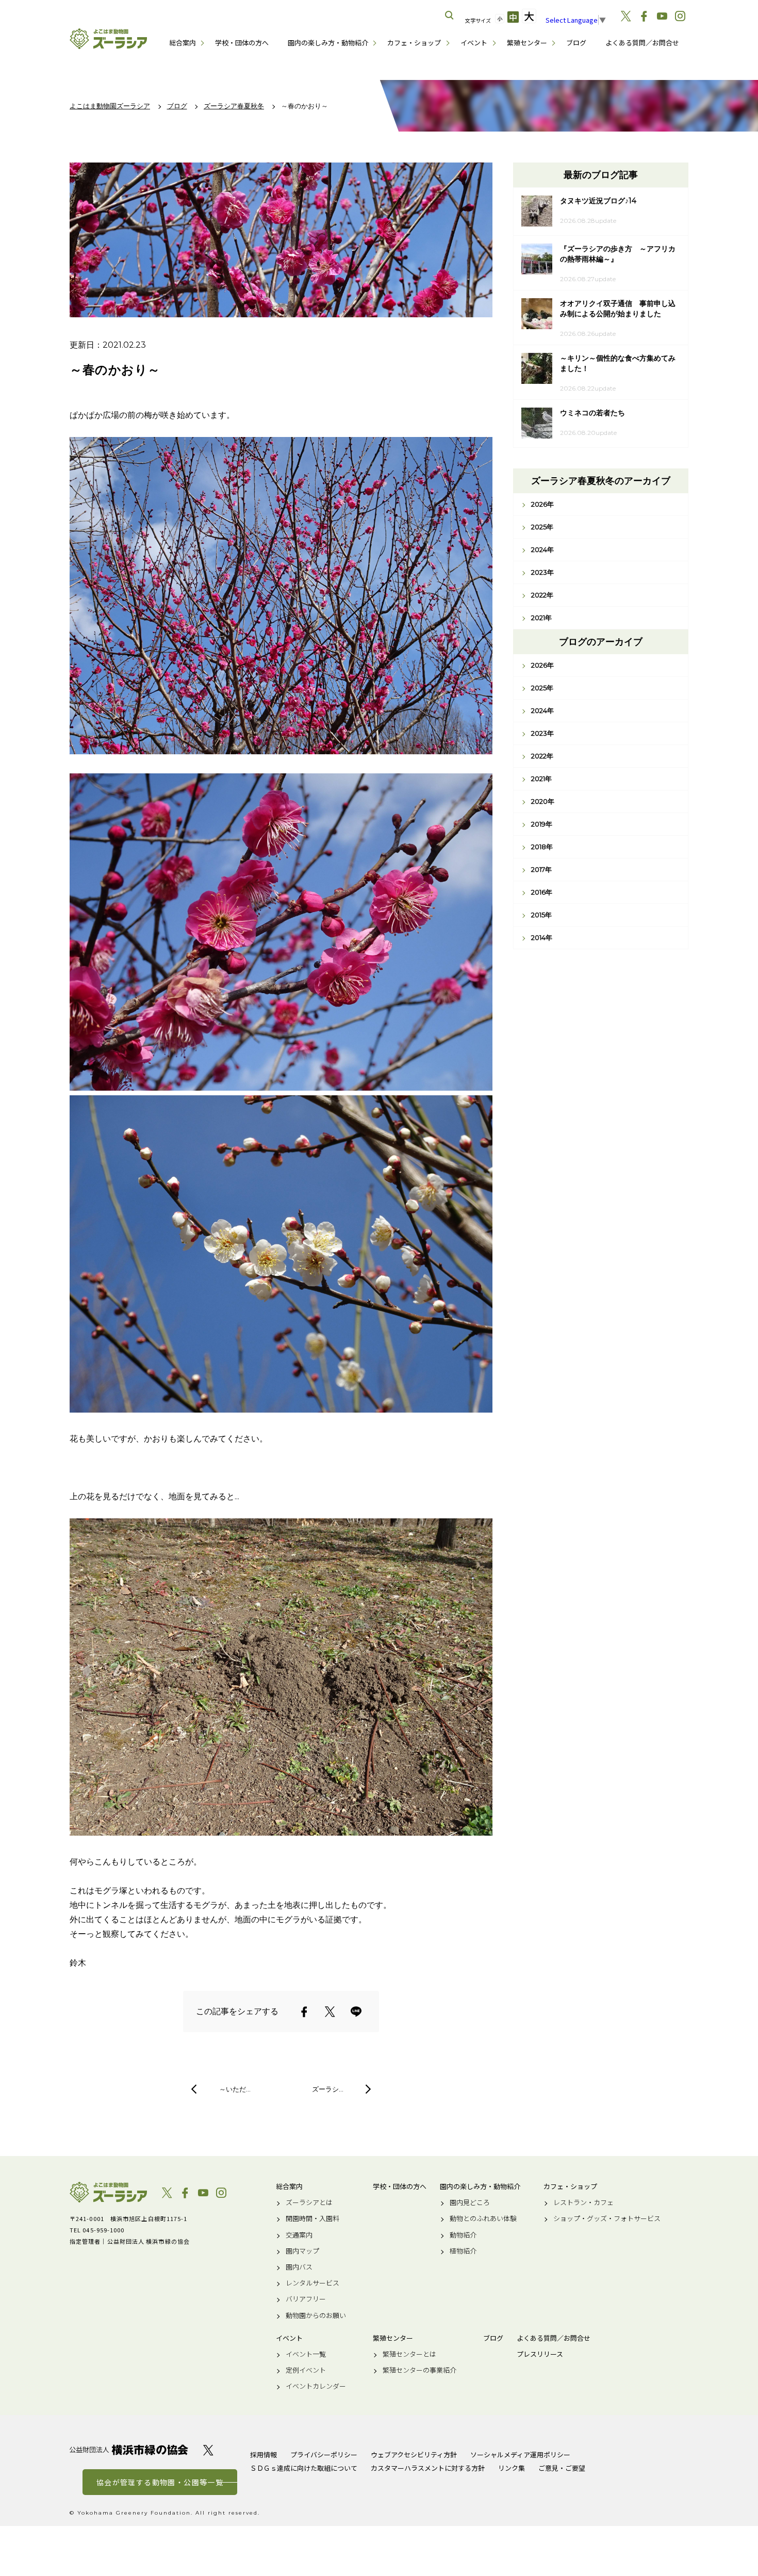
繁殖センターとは (409, 2354)
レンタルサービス (312, 2283)
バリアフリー (306, 2299)
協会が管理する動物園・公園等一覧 (160, 2482)
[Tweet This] (330, 2012)
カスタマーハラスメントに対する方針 (428, 2468)
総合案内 (183, 43)
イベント (474, 43)
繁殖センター (527, 43)
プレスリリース (540, 2354)
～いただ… (235, 2089)
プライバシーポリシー (324, 2455)
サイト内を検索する (450, 15)
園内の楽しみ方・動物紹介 (328, 43)
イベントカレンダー (316, 2386)
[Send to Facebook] (304, 2012)
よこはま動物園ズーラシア (108, 2192)
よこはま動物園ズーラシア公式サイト (108, 39)
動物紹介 (463, 2235)
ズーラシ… (328, 2089)
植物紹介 (463, 2251)
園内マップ (302, 2251)
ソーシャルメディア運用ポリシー (520, 2455)
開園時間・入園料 (312, 2218)
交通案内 (299, 2235)
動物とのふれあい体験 (483, 2218)
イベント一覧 (306, 2354)
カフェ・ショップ (414, 43)
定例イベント (306, 2370)
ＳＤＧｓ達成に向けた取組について (304, 2468)
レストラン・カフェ (583, 2202)
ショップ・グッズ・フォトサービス (607, 2218)
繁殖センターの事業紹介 (419, 2370)
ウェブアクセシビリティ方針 (414, 2455)
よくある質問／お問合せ (642, 43)
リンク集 (512, 2468)
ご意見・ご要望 (562, 2468)
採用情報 (263, 2455)
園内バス (299, 2267)
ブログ (576, 43)
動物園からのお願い (316, 2315)
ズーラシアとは (309, 2202)
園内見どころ (470, 2202)
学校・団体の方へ (242, 43)
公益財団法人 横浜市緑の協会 (129, 2450)
